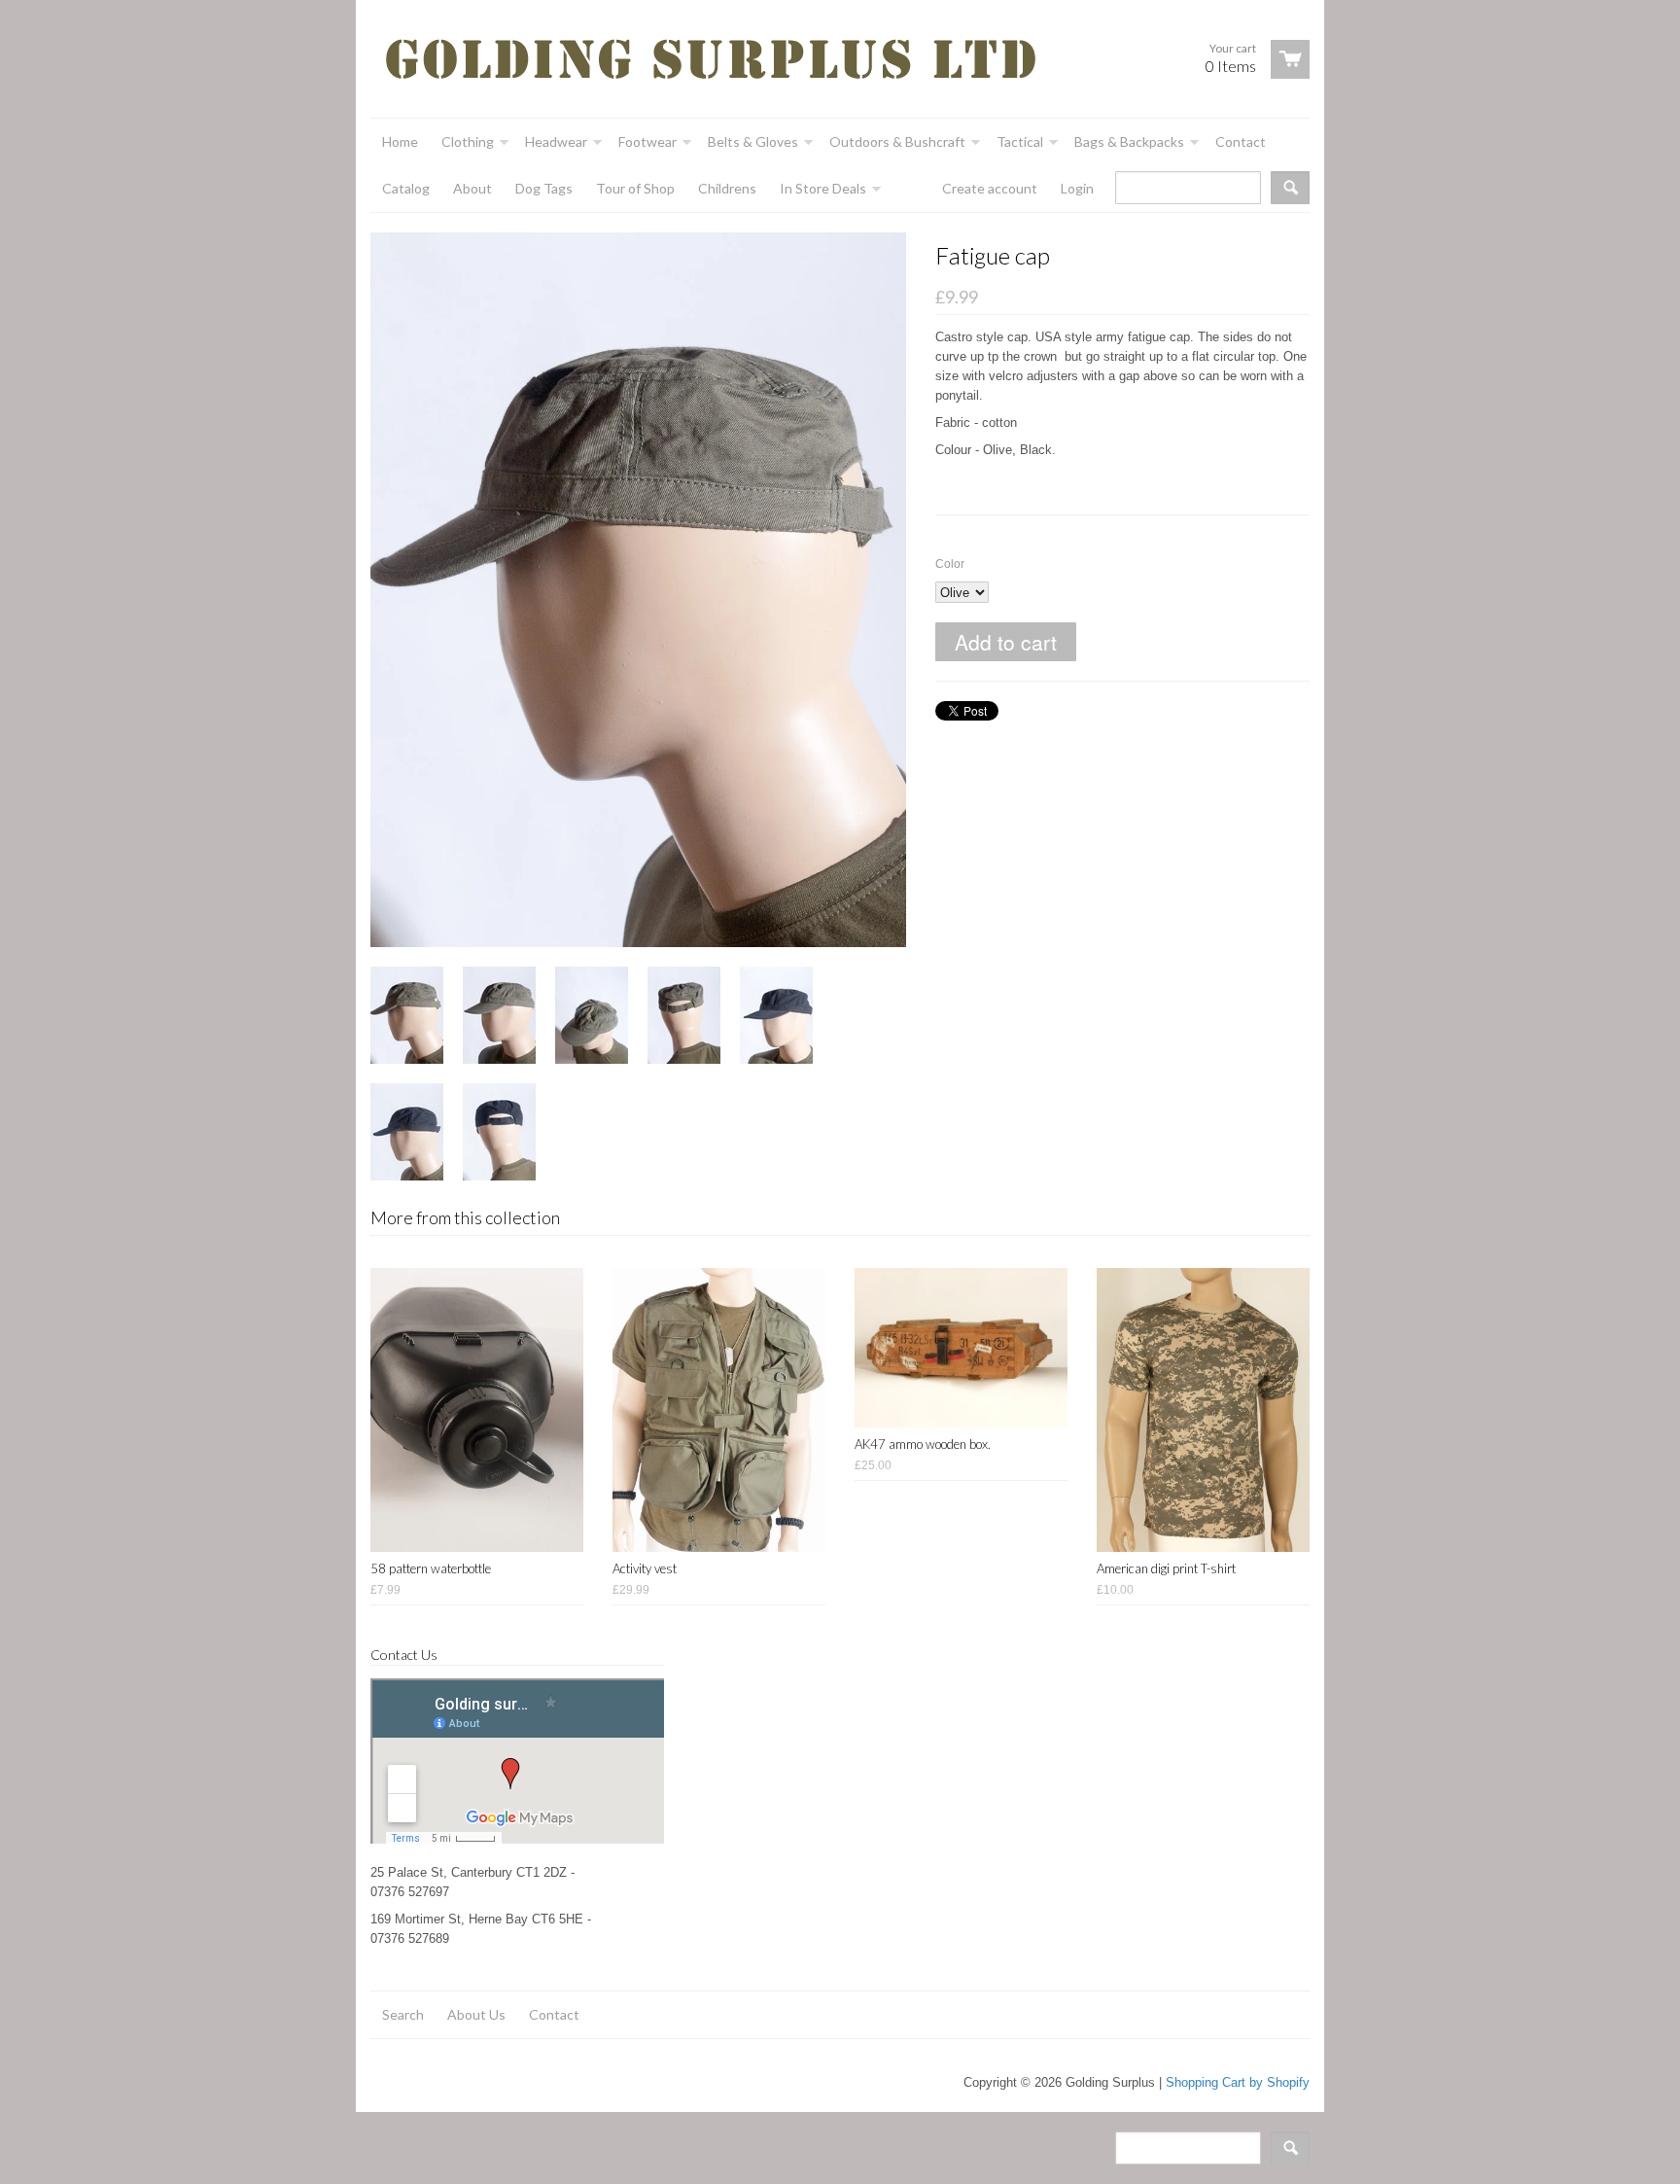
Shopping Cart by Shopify (1238, 2082)
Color (950, 564)
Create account (990, 188)
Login (1077, 188)
